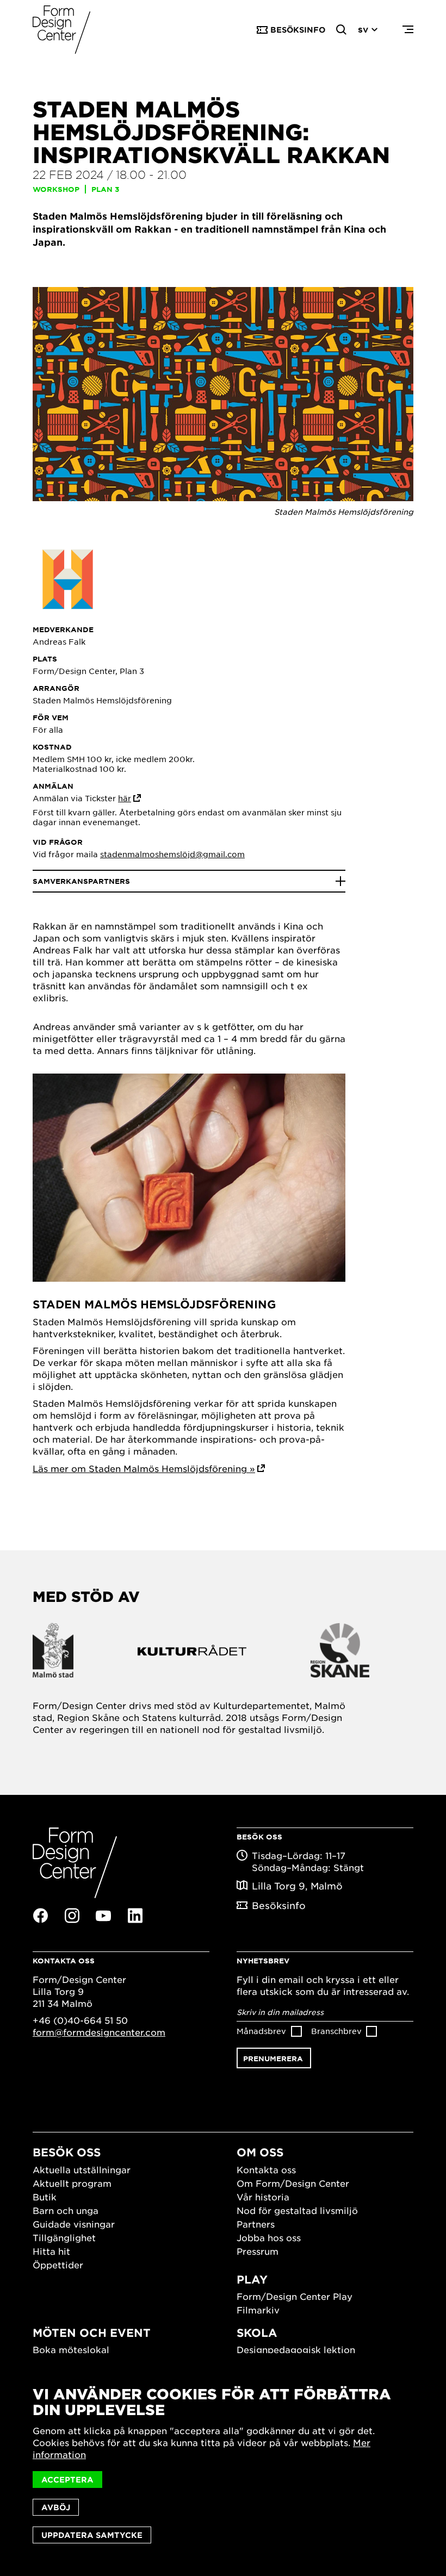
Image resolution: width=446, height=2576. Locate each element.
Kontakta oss (266, 2169)
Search (342, 30)
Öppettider (58, 2265)
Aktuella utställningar (82, 2169)
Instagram (72, 1916)
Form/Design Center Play (295, 2296)
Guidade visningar (74, 2224)
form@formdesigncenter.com (99, 2032)
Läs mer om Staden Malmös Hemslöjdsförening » (144, 1468)
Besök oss (67, 2152)
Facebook (40, 1916)
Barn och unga (66, 2210)
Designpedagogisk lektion (296, 2349)
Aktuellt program (72, 2183)
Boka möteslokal (71, 2349)
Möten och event (92, 2332)
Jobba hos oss (269, 2237)
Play (252, 2279)
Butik (45, 2197)
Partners (256, 2224)
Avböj (56, 2507)
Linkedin (135, 1916)
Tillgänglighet (64, 2237)
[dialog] (223, 2465)
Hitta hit (51, 2251)
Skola (257, 2332)
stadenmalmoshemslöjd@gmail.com (172, 854)
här (125, 798)
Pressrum (258, 2251)
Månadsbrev (261, 2031)
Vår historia (263, 2197)
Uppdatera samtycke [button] (92, 2535)
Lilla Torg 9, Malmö (297, 1886)
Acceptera (67, 2480)
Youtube (103, 1916)
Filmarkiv (258, 2310)
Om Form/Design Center (293, 2183)
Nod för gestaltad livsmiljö (297, 2210)
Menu (408, 30)
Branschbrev (336, 2031)
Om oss (260, 2152)
